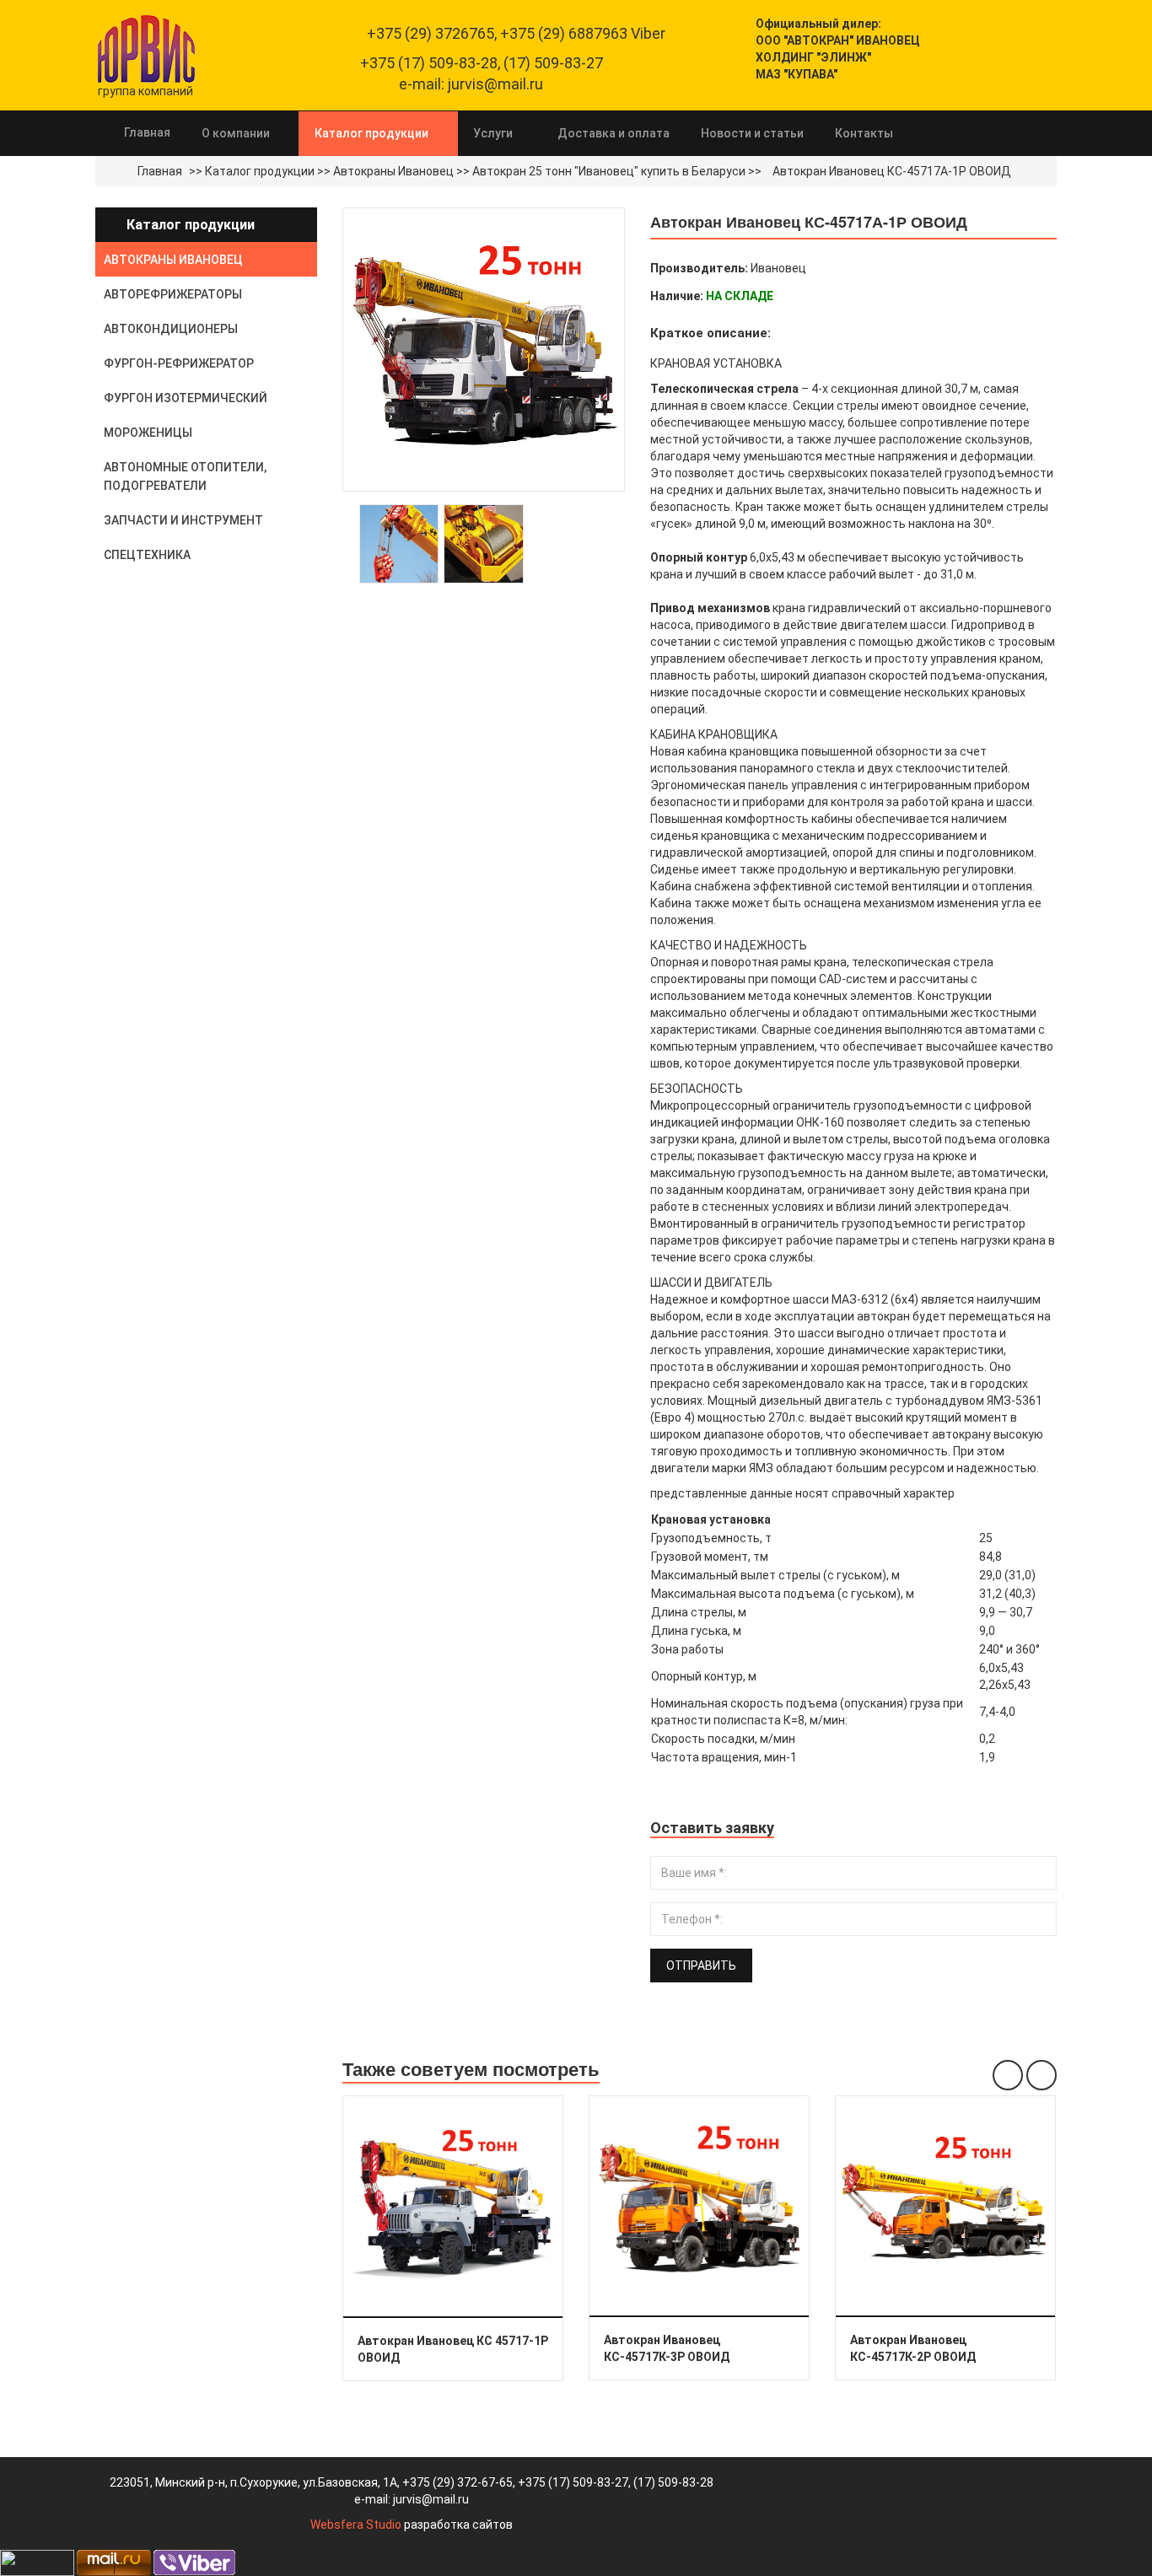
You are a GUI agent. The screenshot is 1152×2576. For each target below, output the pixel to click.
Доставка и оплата (614, 133)
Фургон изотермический (186, 398)
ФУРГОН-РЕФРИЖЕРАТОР (179, 363)
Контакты (864, 133)
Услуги (493, 133)
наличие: (677, 296)
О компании (236, 133)
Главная (147, 132)
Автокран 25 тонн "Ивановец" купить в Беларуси (609, 171)
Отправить (701, 1966)
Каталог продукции (371, 133)
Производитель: (699, 268)
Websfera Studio (356, 2525)
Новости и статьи (752, 133)
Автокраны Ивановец (393, 171)
